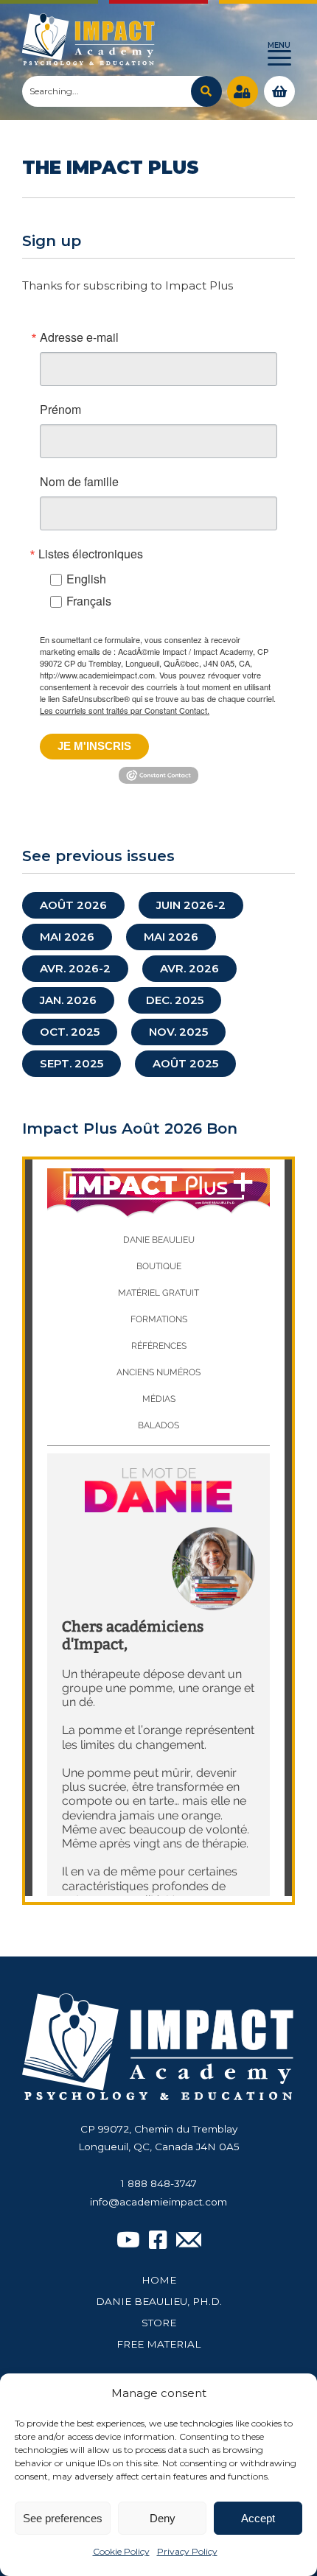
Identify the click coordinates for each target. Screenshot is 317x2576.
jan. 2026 (68, 1000)
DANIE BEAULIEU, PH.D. (159, 2301)
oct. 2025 (70, 1032)
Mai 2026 (67, 937)
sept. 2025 (72, 1063)
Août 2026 (73, 905)
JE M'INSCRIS (94, 746)
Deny (163, 2518)
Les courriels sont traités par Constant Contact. (125, 710)
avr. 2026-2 (75, 968)
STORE (159, 2323)
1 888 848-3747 (159, 2183)
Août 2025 (185, 1063)
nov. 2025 (178, 1032)
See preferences (63, 2518)
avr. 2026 (189, 968)
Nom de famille (79, 482)
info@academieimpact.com (158, 2202)
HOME (159, 2280)
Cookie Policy (121, 2551)
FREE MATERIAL (158, 2344)
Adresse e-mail (79, 337)
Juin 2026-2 (191, 905)
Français (89, 601)
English (86, 579)
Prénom (60, 410)
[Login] (243, 91)
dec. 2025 (175, 1000)
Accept (258, 2518)
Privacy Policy (187, 2551)
